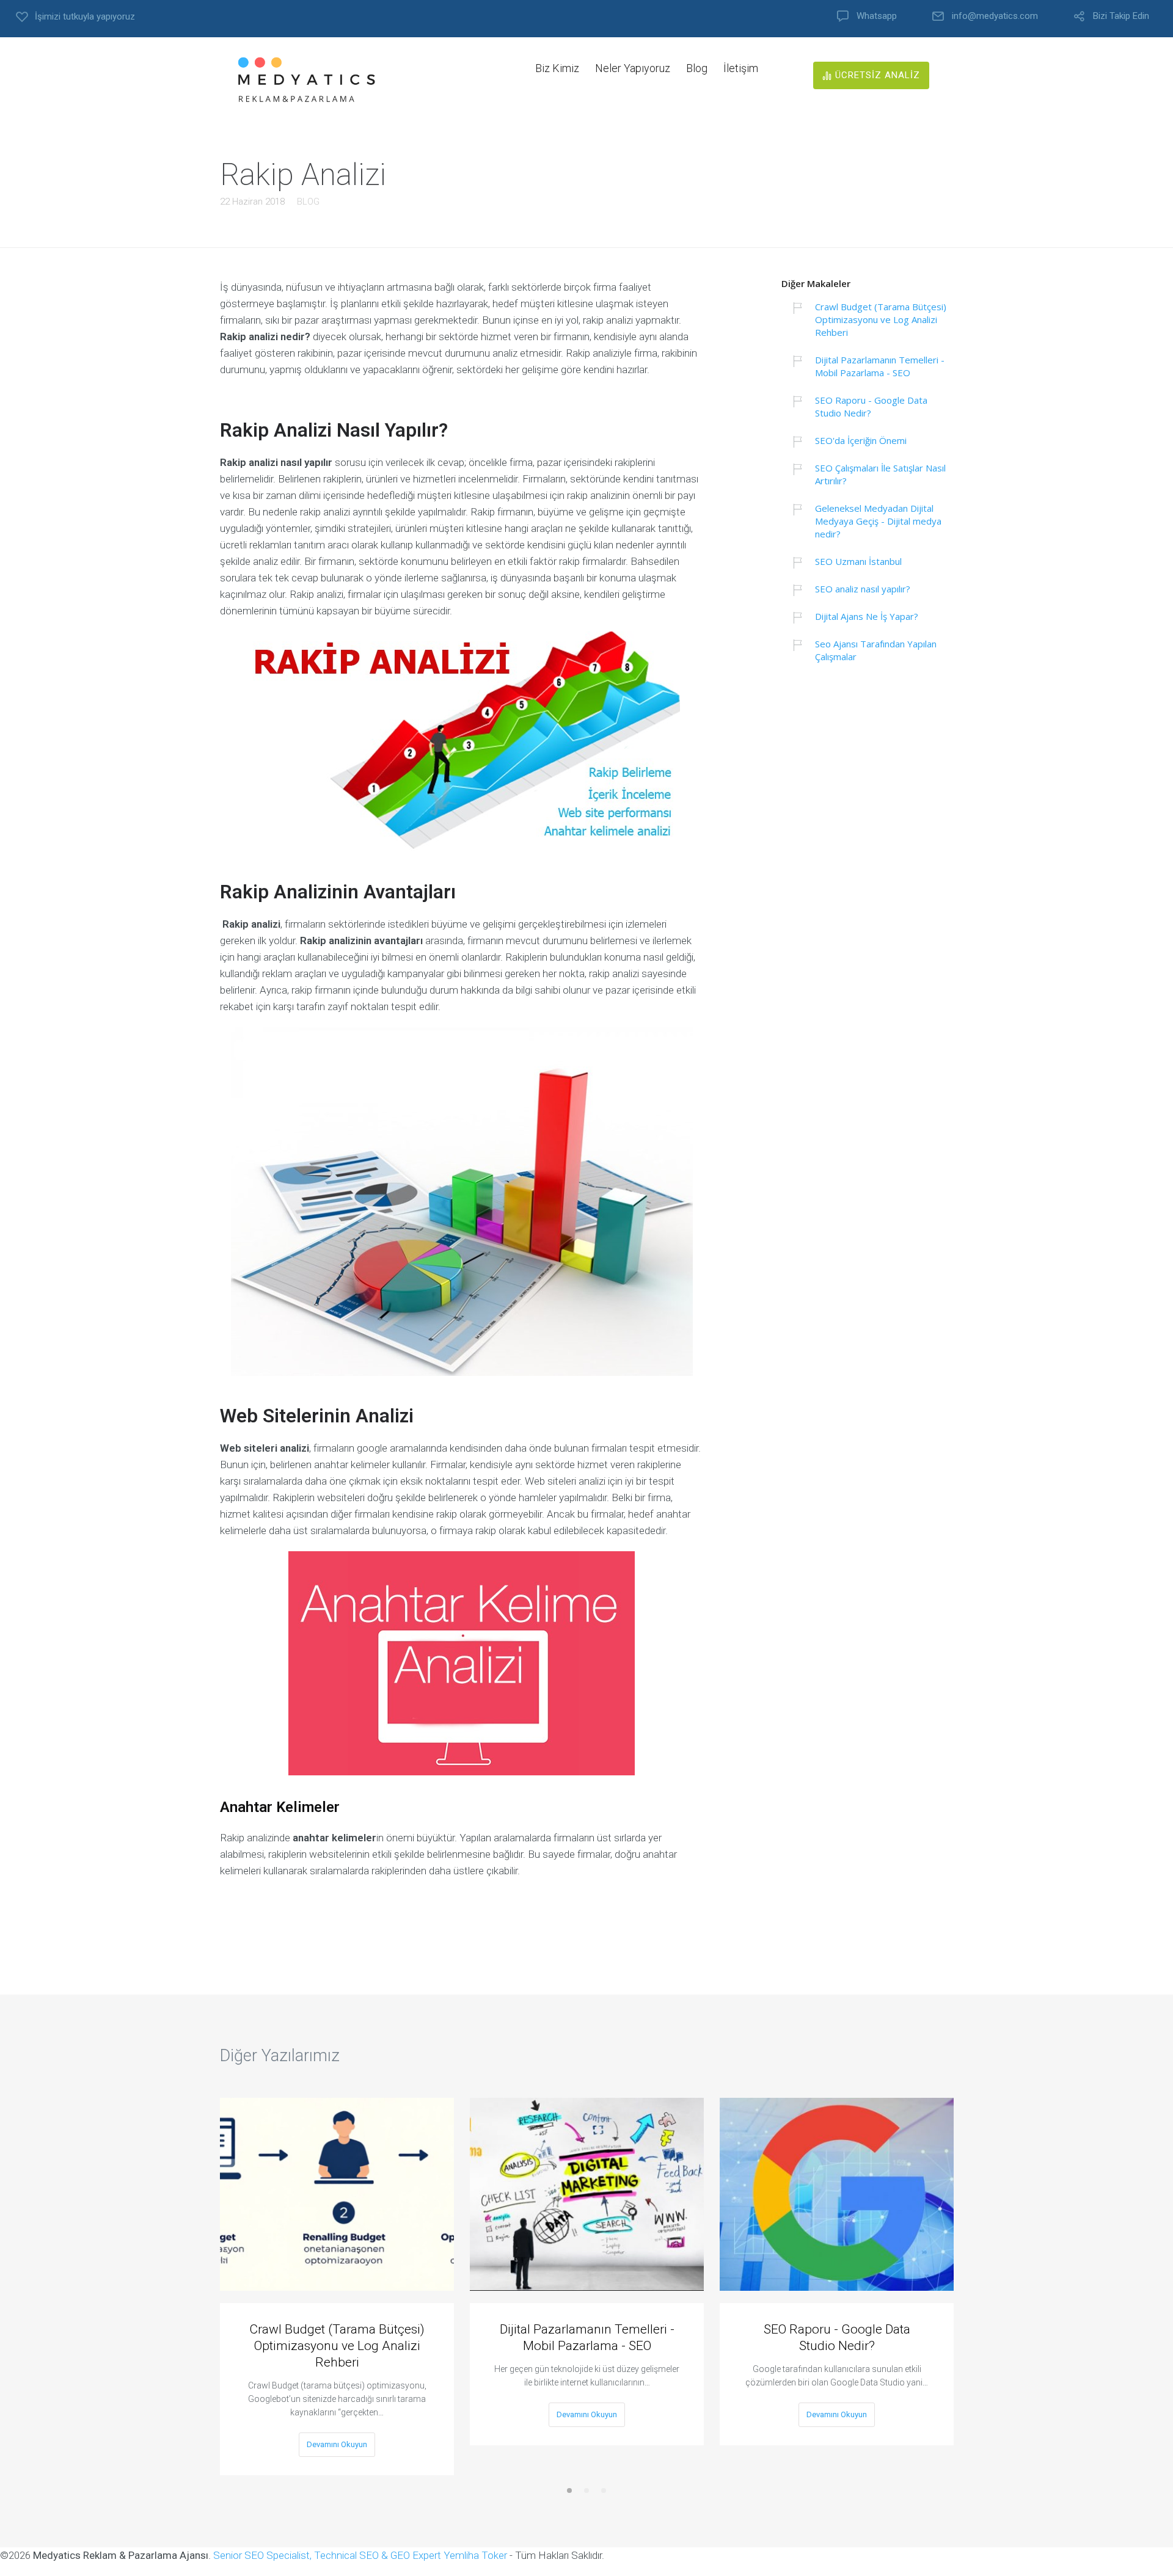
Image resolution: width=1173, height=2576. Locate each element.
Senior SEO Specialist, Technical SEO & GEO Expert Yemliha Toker (361, 2555)
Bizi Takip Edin (1121, 16)
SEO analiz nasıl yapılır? (863, 589)
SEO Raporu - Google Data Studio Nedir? (871, 406)
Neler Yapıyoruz (633, 68)
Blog (697, 68)
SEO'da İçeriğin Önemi (861, 440)
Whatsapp (877, 16)
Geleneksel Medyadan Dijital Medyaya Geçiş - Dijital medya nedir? (878, 521)
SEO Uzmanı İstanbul (858, 561)
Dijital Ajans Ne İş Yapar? (867, 616)
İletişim (741, 68)
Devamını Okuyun (337, 2444)
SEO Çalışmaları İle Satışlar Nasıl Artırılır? (880, 474)
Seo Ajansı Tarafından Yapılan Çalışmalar (876, 650)
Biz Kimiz (557, 68)
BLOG (308, 202)
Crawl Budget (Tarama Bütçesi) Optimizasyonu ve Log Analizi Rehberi (881, 319)
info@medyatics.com (995, 16)
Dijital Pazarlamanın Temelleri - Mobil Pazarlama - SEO (880, 366)
